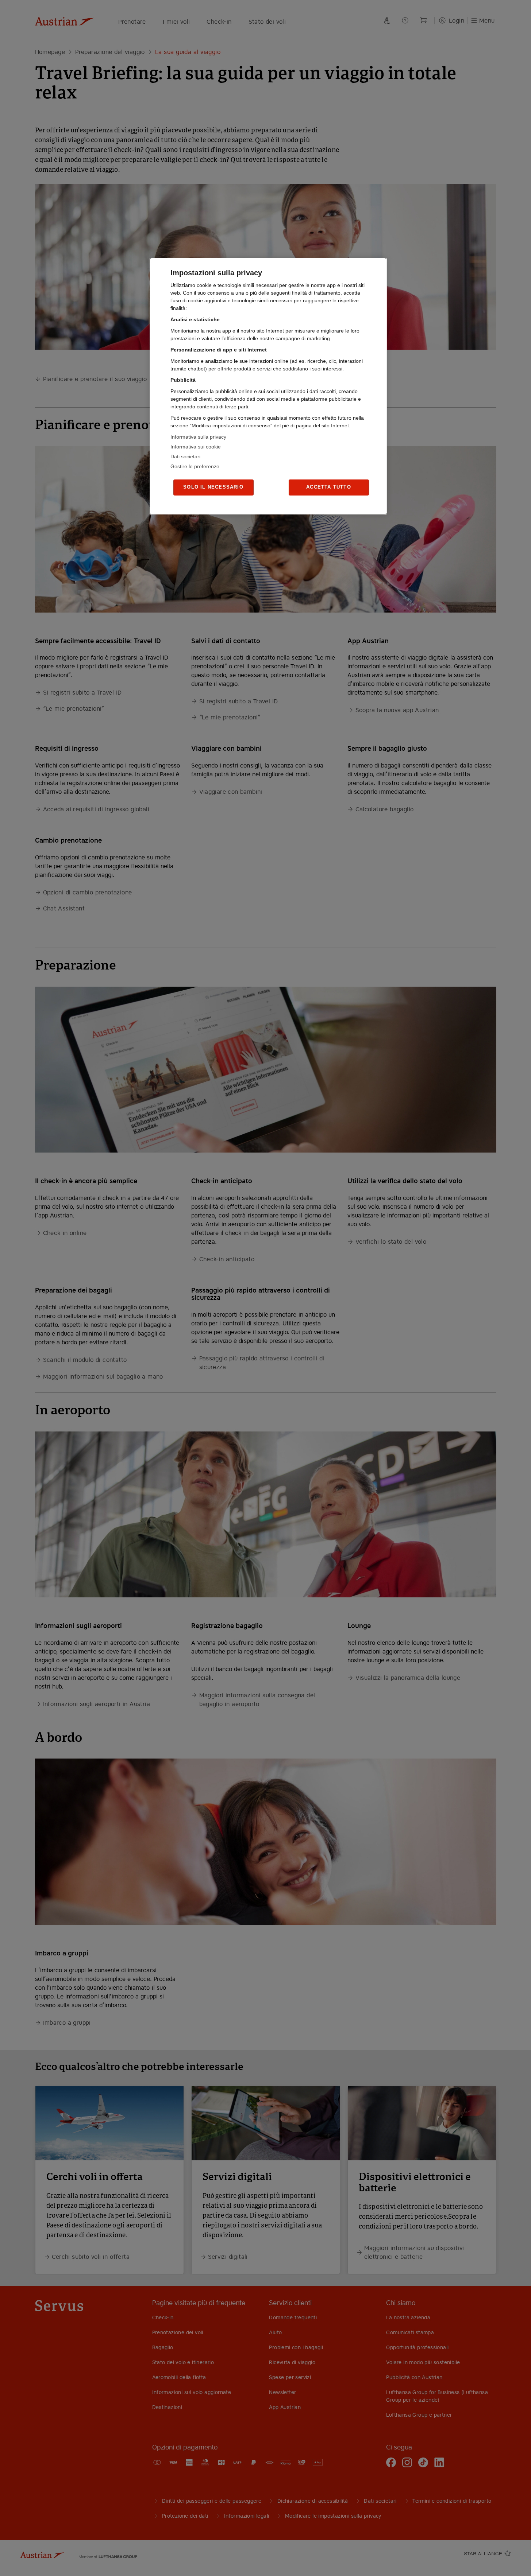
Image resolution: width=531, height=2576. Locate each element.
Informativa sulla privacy (198, 437)
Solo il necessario (213, 487)
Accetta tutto (329, 487)
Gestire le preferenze (195, 466)
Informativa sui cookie (196, 447)
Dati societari (185, 456)
